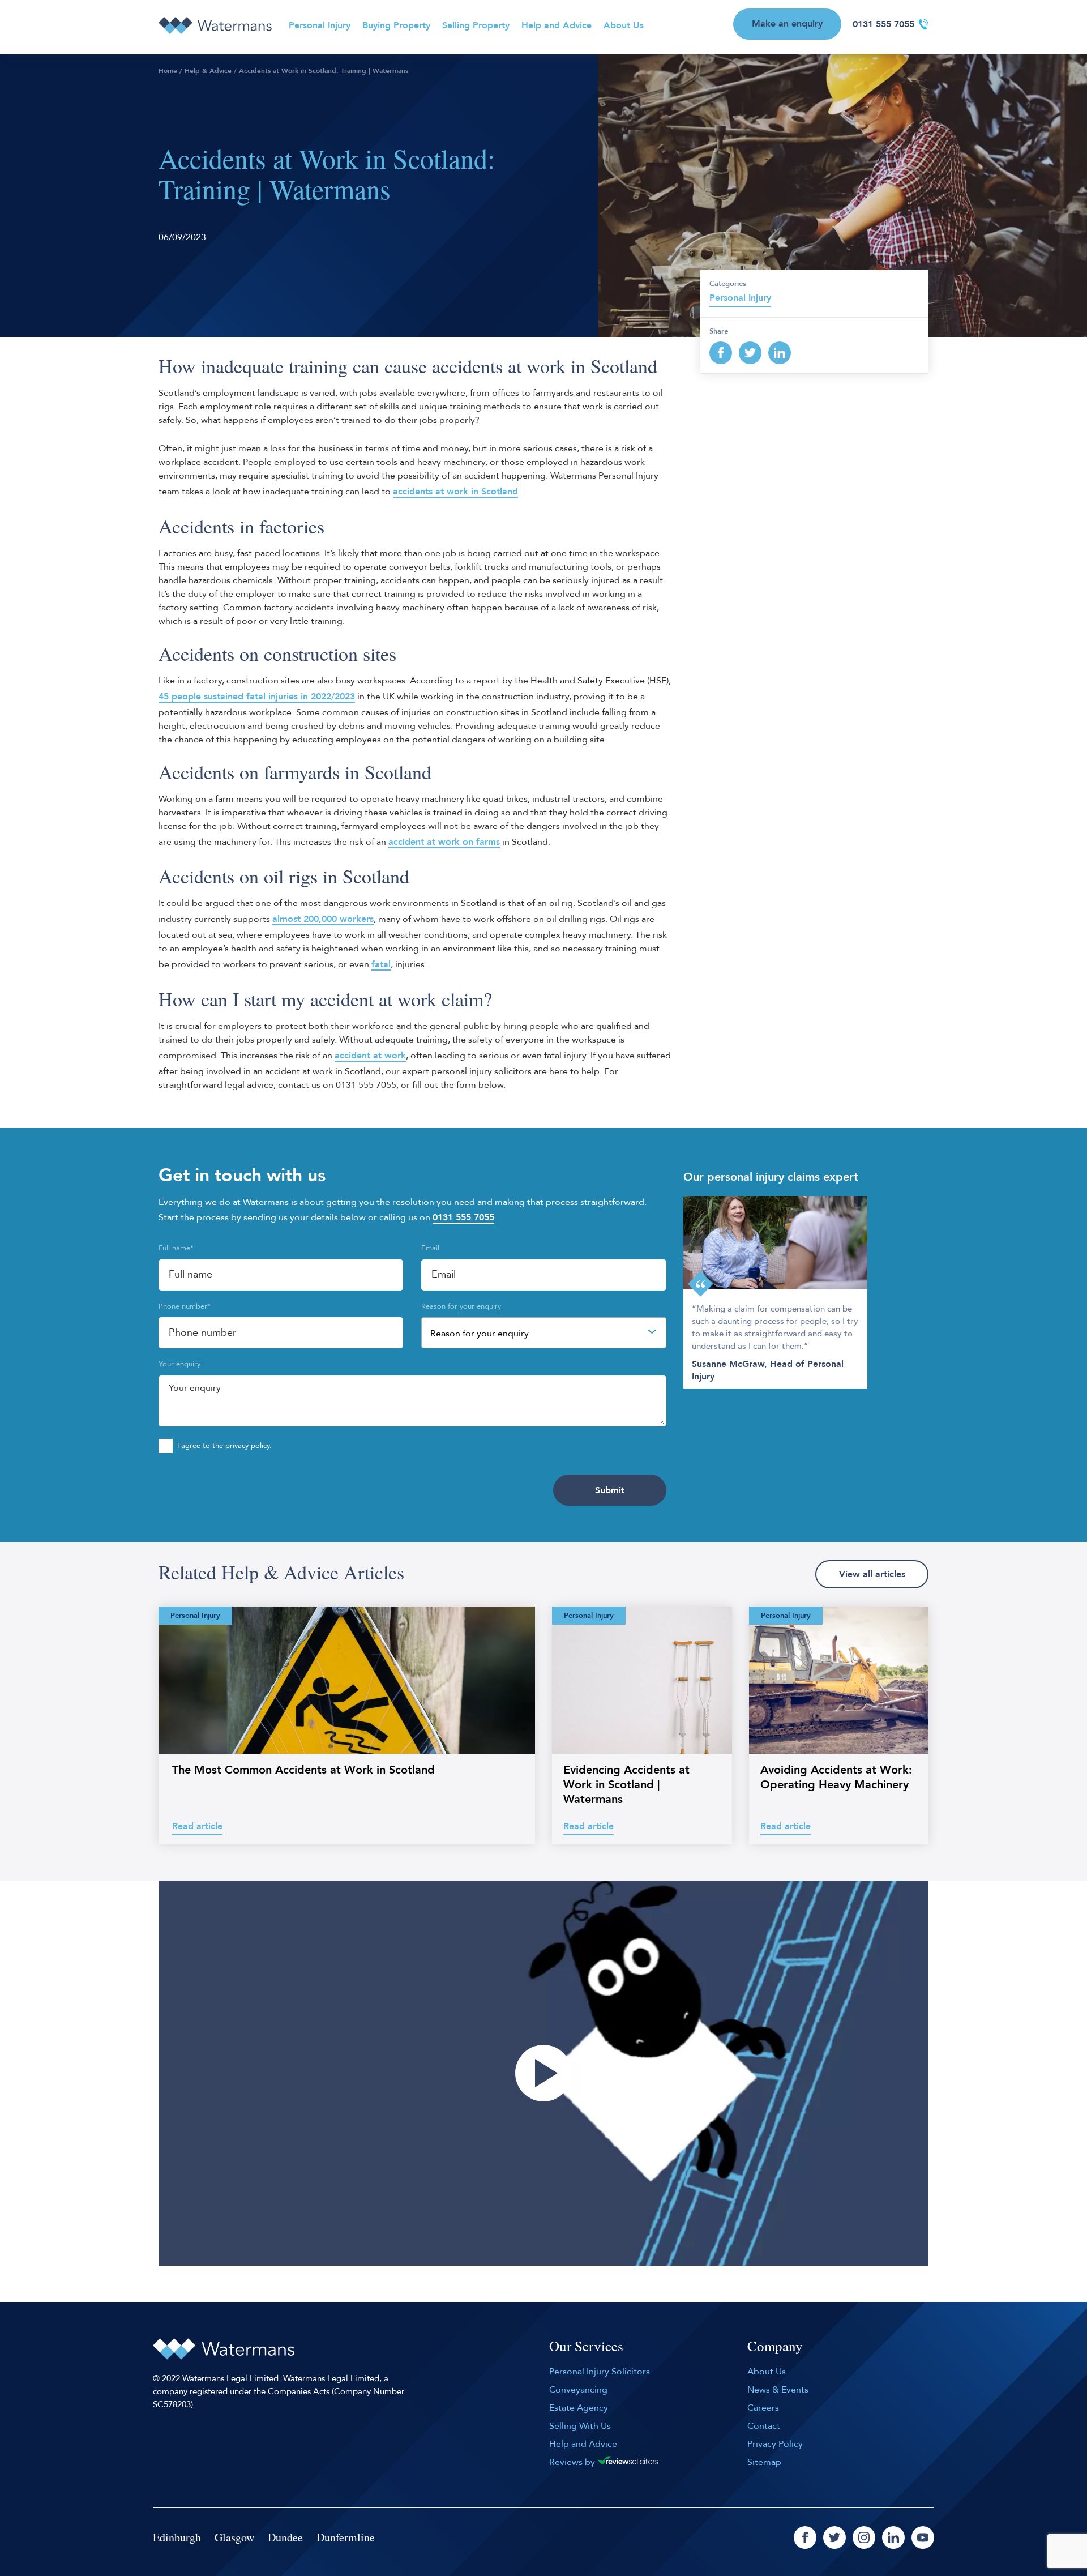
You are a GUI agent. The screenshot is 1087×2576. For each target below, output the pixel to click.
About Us (624, 25)
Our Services (586, 2347)
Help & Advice (208, 71)
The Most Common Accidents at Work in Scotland (303, 1770)
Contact (764, 2426)
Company (775, 2347)
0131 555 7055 (883, 24)
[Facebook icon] (805, 2537)
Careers (763, 2408)
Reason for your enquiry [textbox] (480, 1334)
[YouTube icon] (923, 2537)
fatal (381, 964)
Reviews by (573, 2462)
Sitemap (764, 2462)
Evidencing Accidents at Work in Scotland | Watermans (626, 1785)
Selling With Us (580, 2426)
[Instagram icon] (864, 2537)
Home (168, 71)
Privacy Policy (775, 2444)
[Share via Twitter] (750, 353)
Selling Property (476, 25)
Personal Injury (320, 25)
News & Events (778, 2390)
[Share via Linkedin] (780, 353)
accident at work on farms (444, 842)
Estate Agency (579, 2408)
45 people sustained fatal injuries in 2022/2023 (257, 697)
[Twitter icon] (834, 2537)
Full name (176, 1248)
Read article (197, 1826)
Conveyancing (578, 2390)
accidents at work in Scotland (455, 492)
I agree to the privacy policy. (224, 1446)
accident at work (370, 1056)
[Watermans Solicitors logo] (215, 25)
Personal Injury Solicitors (600, 2372)
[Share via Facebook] (721, 353)
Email (430, 1248)
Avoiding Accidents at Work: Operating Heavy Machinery (836, 1777)
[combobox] (543, 1333)
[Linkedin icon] (893, 2537)
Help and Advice (557, 25)
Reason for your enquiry (461, 1306)
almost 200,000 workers (323, 919)
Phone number (185, 1306)
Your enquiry (179, 1364)
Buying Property (396, 25)
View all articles (872, 1574)
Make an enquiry (787, 24)
